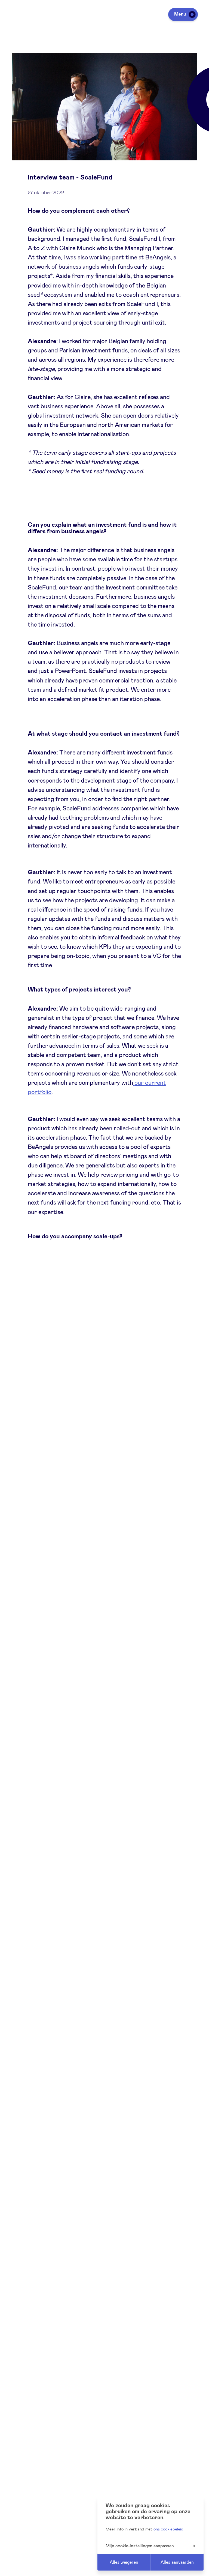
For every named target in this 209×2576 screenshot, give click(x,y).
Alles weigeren (124, 2562)
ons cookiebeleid (168, 2529)
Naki (73, 1532)
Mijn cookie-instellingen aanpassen (140, 2546)
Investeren (22, 2555)
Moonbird (41, 1532)
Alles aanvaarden (177, 2562)
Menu (180, 14)
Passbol (109, 1504)
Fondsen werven (28, 2570)
